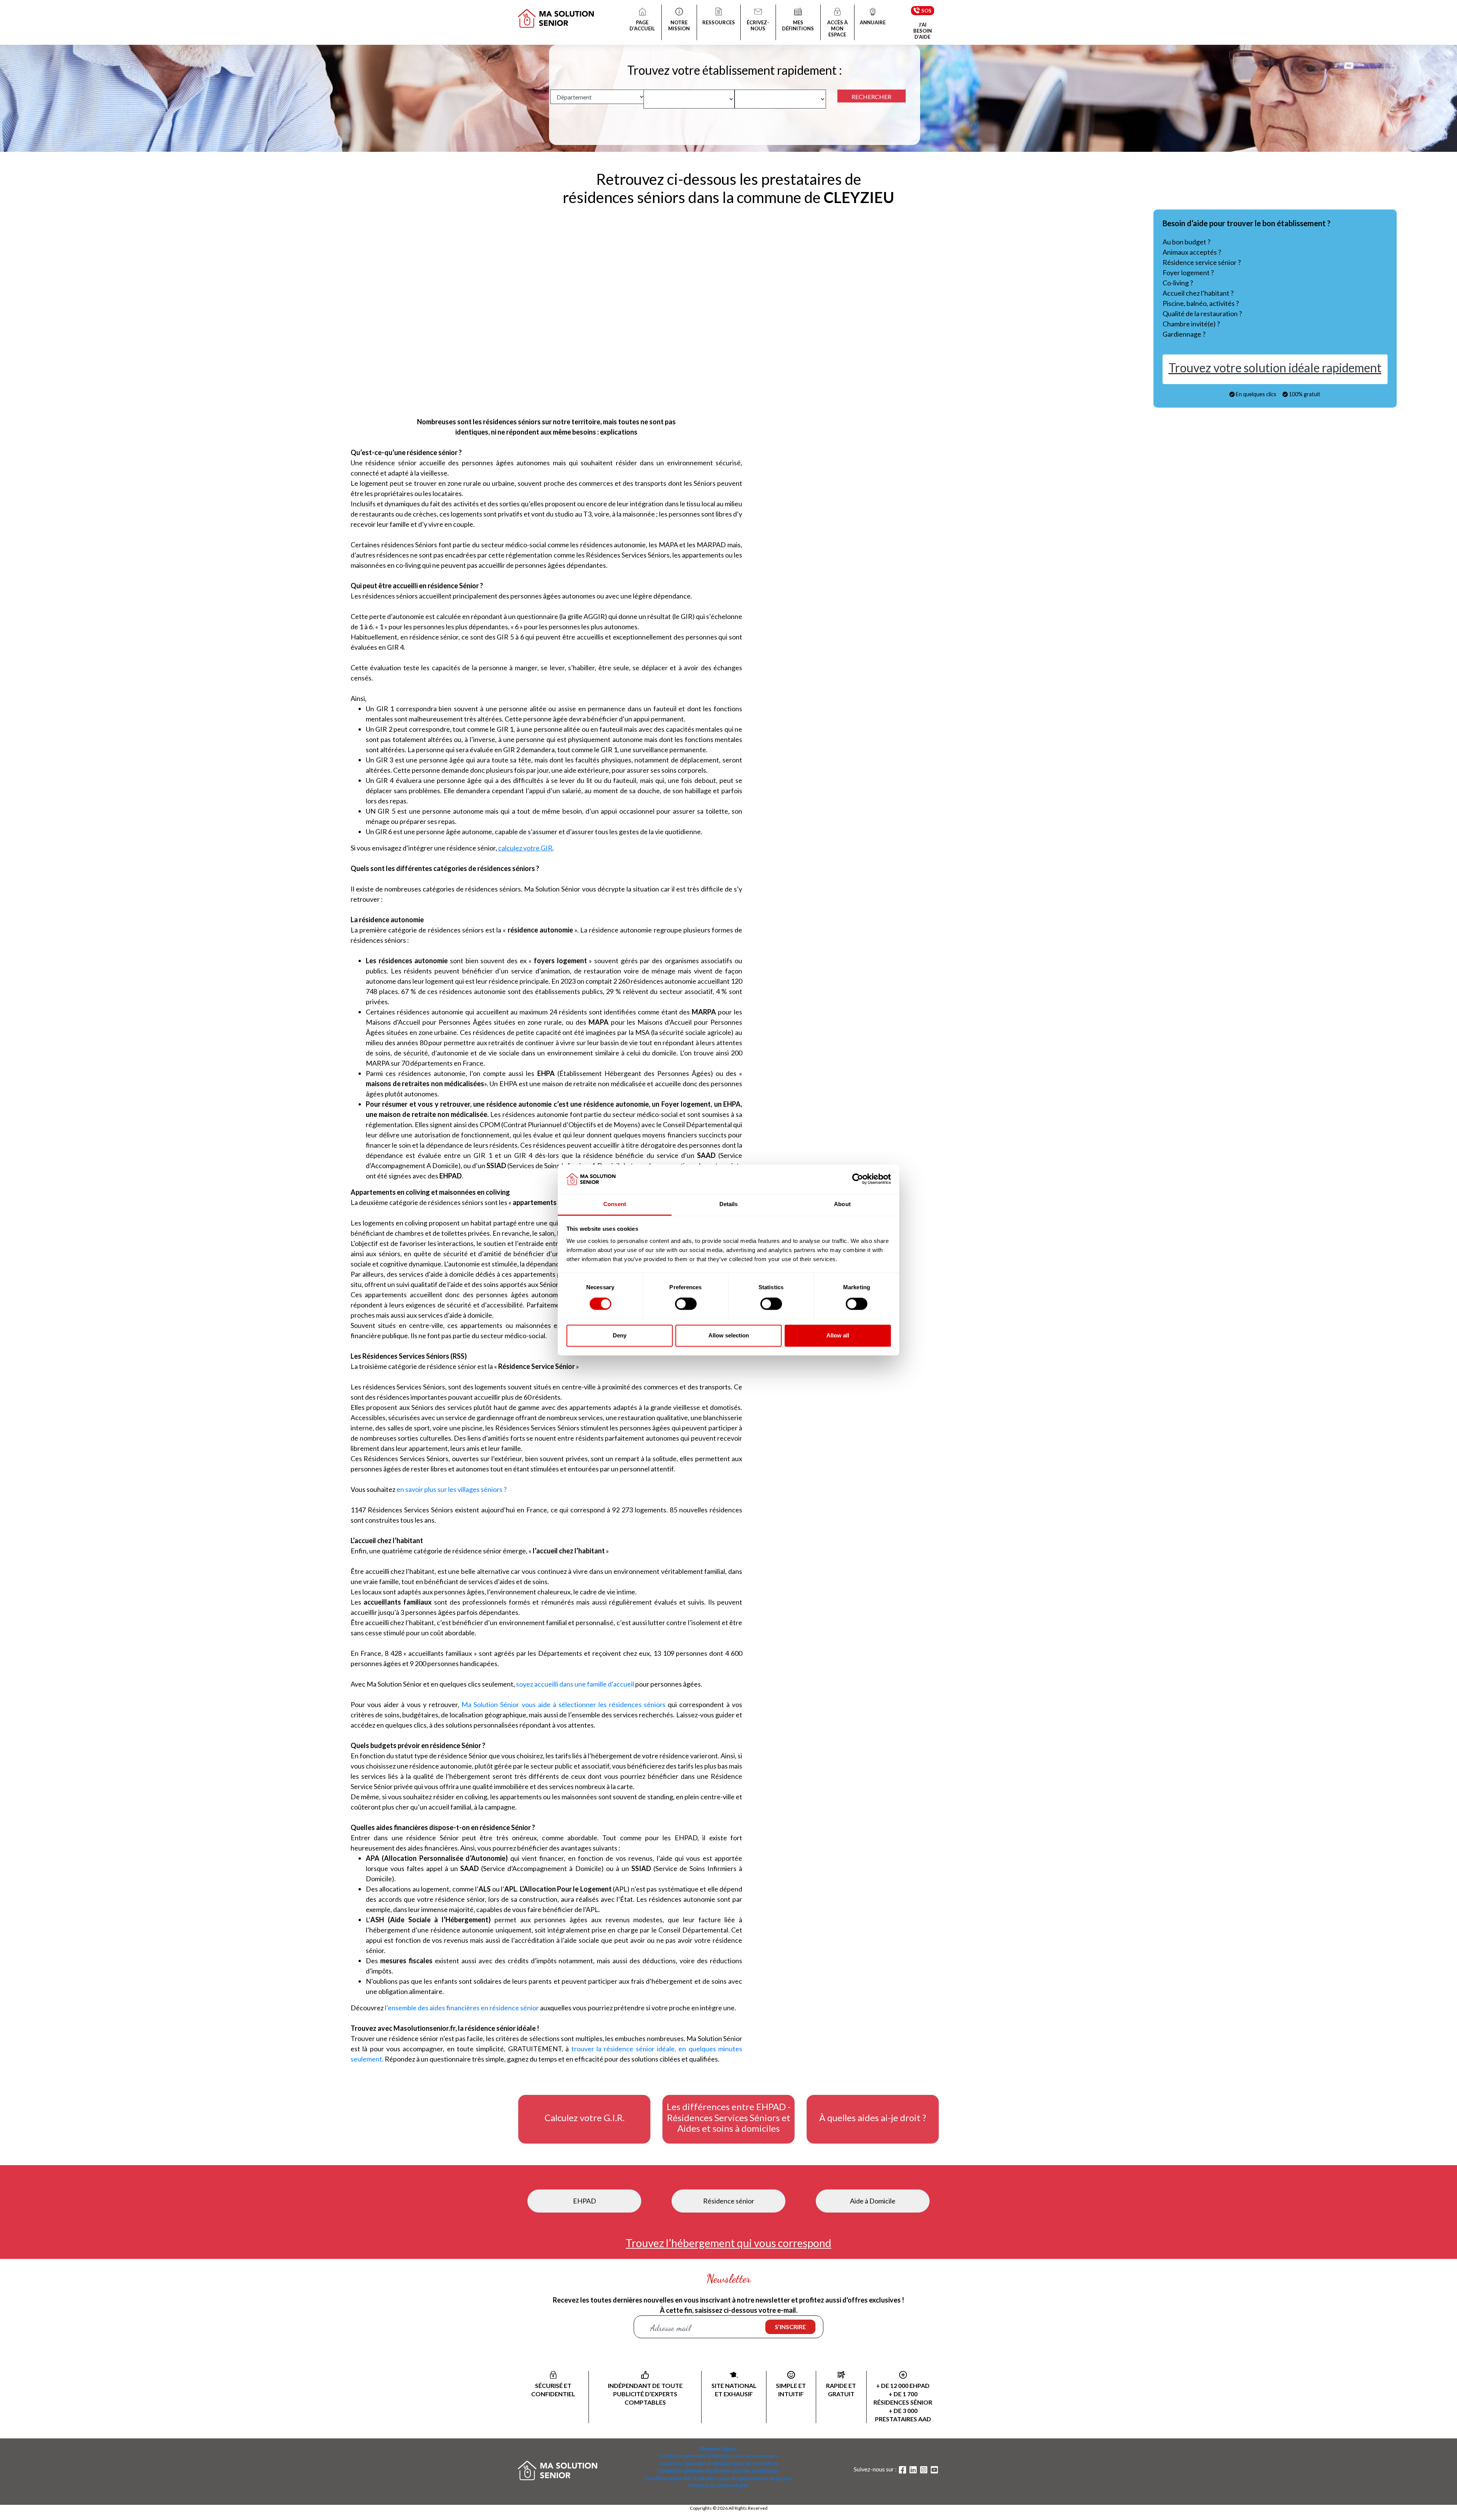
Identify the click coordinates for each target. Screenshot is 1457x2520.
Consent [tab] (615, 1204)
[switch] (686, 1304)
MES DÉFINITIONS (798, 25)
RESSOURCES (719, 22)
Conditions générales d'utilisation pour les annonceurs (718, 2456)
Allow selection (729, 1335)
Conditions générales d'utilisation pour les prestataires (718, 2471)
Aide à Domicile (873, 2201)
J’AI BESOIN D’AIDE (923, 31)
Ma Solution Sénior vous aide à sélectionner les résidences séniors (563, 1704)
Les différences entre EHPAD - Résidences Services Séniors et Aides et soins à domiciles (729, 2118)
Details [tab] (729, 1204)
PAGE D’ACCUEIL (642, 25)
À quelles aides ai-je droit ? (873, 2118)
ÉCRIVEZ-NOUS (758, 25)
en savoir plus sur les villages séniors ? (452, 1489)
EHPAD (585, 2201)
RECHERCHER (871, 97)
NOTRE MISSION (679, 25)
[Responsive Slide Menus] (556, 13)
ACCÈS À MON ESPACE (837, 28)
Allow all (838, 1335)
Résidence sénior (729, 2201)
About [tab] (842, 1204)
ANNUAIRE (873, 22)
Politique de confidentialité (718, 2485)
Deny (620, 1335)
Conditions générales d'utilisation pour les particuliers (718, 2463)
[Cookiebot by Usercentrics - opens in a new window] (858, 1179)
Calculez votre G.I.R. (585, 2118)
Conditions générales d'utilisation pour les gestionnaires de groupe (718, 2478)
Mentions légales (718, 2449)
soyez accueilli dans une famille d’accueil (575, 1684)
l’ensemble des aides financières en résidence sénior (462, 2008)
